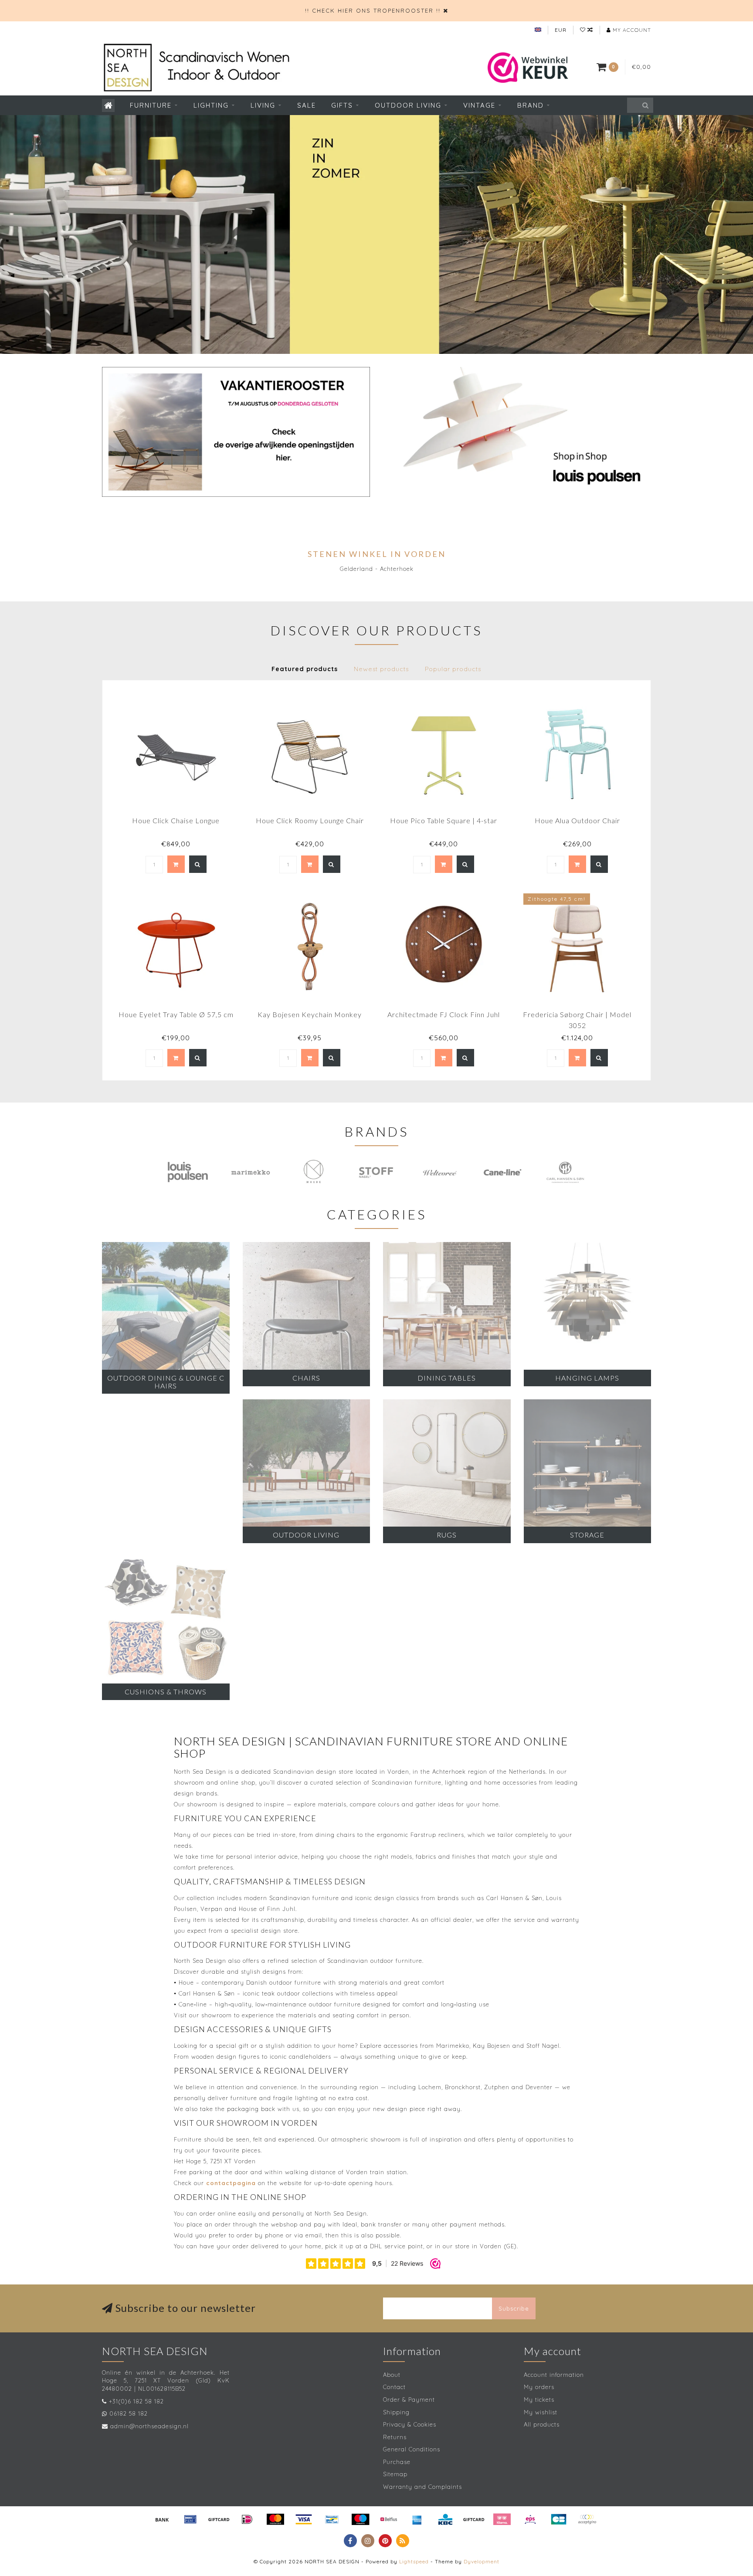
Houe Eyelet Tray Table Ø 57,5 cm (176, 1014)
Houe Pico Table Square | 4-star (444, 820)
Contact (394, 2387)
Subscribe (514, 2308)
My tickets (539, 2400)
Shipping (396, 2412)
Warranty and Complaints (422, 2487)
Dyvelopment (482, 2561)
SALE (307, 105)
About (392, 2375)
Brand (531, 105)
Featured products (305, 669)
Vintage (479, 105)
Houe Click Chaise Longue (176, 820)
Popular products (453, 669)
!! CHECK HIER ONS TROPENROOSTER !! (373, 10)
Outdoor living (408, 105)
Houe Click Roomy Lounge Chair (310, 820)
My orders (539, 2387)
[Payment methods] (162, 2519)
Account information (554, 2375)
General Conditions (412, 2449)
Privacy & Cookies (410, 2424)
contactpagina (231, 2183)
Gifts (342, 105)
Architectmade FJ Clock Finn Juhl (444, 1014)
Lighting (211, 105)
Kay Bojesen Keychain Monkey (310, 1014)
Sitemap (395, 2474)
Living (263, 105)
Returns (395, 2437)
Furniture (151, 105)
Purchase (397, 2462)
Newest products (381, 669)
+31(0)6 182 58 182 (136, 2401)
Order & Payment (409, 2400)
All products (542, 2424)
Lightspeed (414, 2561)
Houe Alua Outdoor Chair (577, 820)
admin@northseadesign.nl (149, 2426)
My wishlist (541, 2412)
